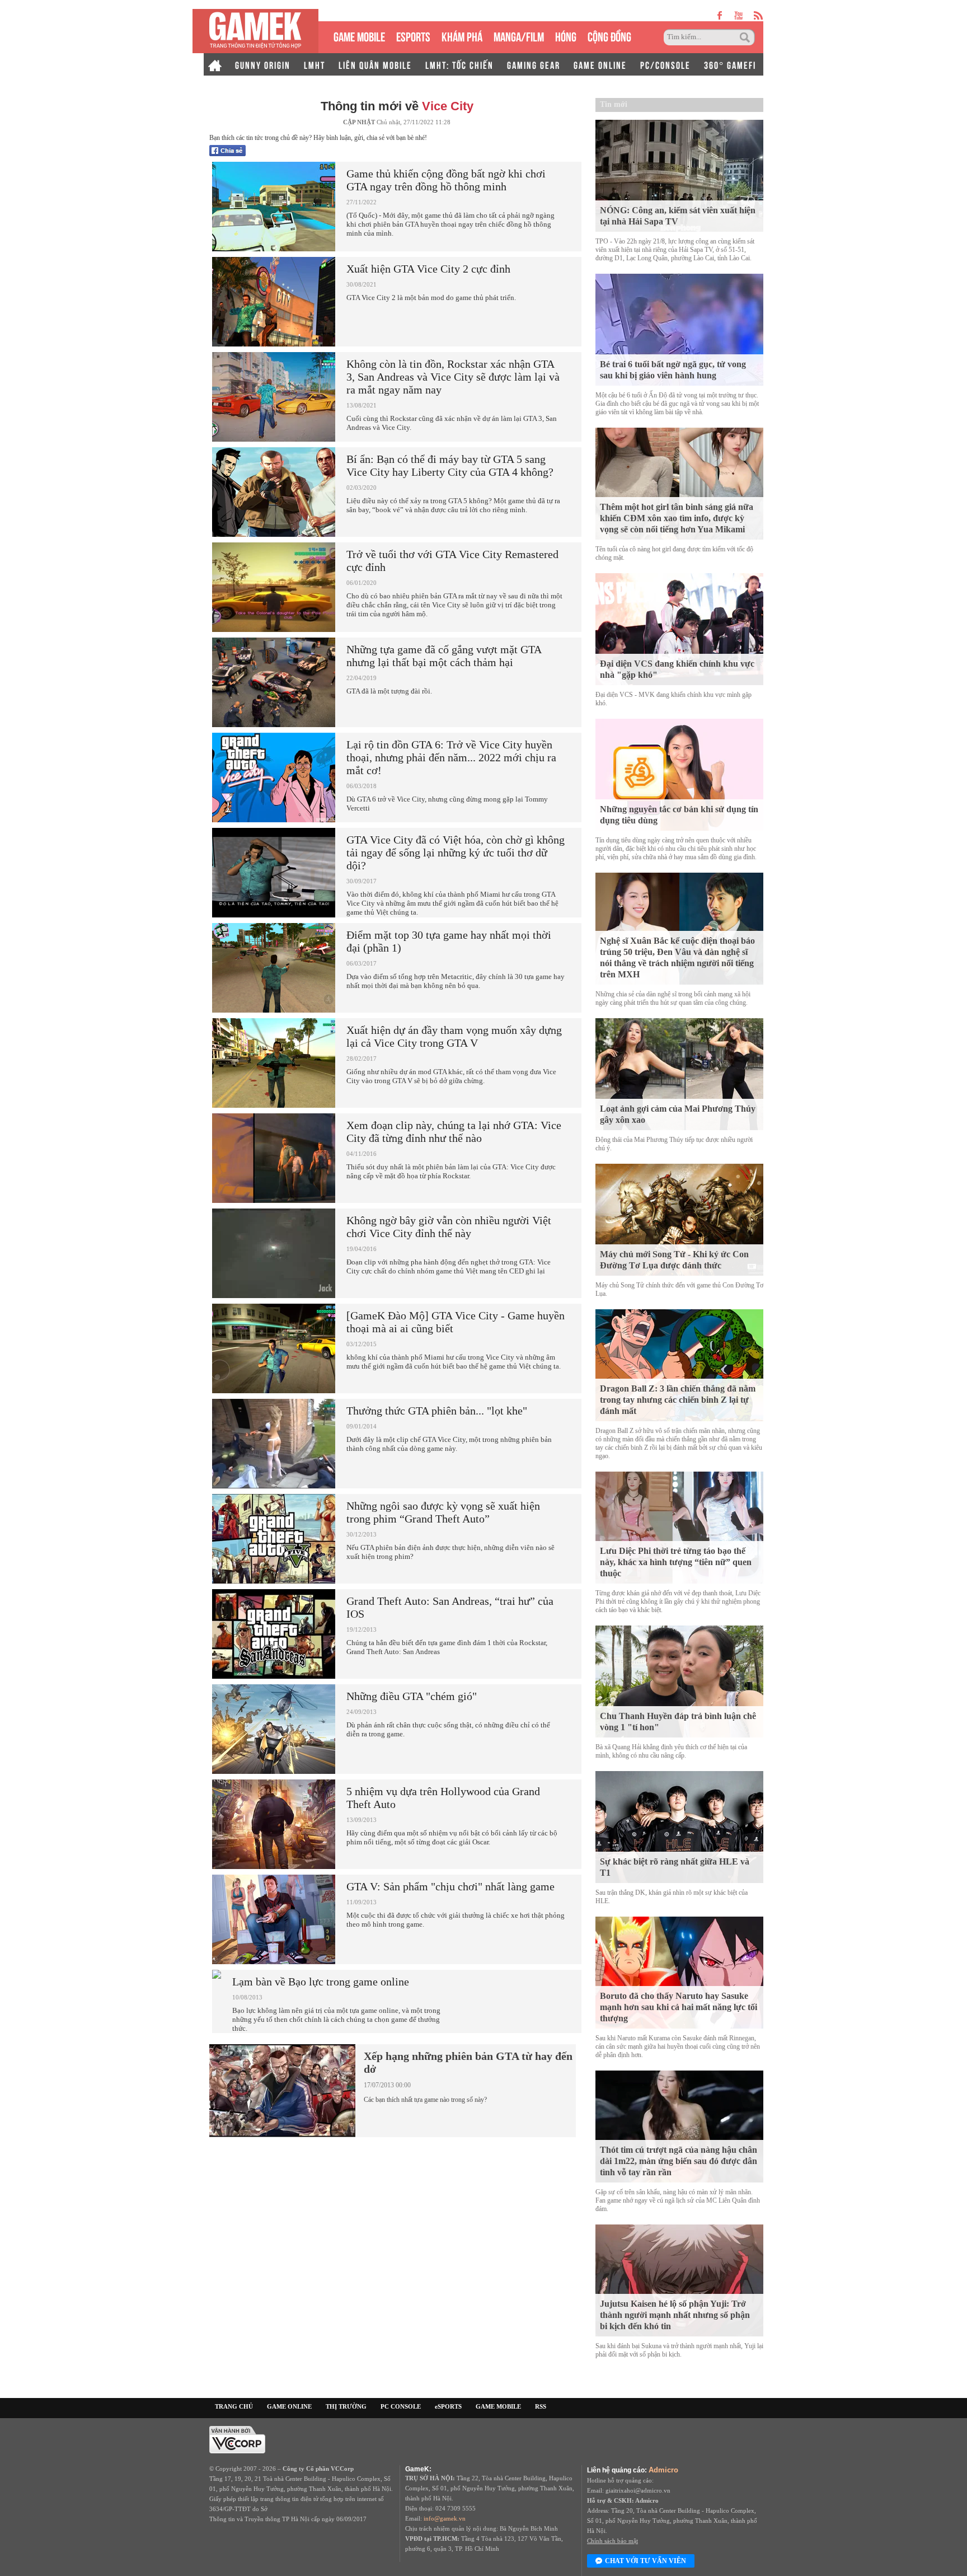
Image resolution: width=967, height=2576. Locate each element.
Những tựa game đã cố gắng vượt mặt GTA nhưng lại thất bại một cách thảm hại (444, 656)
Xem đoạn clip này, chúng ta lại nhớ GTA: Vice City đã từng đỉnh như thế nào (454, 1132)
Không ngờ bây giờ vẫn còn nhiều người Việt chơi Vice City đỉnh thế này (449, 1227)
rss (759, 15)
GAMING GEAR (534, 64)
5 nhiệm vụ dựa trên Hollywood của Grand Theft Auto (443, 1798)
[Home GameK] (215, 64)
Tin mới (614, 104)
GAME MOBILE (359, 36)
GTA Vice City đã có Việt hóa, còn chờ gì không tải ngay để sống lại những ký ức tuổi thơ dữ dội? (456, 853)
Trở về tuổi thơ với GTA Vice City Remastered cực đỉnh (452, 561)
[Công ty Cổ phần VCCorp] (237, 2439)
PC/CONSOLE (665, 64)
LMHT (314, 64)
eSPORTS (413, 36)
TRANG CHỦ (234, 2406)
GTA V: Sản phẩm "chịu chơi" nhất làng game (450, 1886)
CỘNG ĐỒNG (609, 36)
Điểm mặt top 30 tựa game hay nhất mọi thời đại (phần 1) (449, 941)
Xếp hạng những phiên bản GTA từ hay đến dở (468, 2062)
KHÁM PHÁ (462, 36)
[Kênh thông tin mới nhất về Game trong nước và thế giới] (255, 31)
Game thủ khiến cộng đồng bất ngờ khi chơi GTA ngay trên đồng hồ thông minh (446, 180)
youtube (738, 15)
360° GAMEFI (730, 64)
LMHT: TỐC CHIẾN (459, 64)
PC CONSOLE (401, 2406)
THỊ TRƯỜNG (346, 2406)
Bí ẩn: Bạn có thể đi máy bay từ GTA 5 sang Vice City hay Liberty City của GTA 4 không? (450, 465)
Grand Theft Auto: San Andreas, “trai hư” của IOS (450, 1607)
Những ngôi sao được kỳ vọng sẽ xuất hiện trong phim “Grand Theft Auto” (443, 1512)
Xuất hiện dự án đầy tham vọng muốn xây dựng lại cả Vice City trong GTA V (454, 1036)
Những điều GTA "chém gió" (412, 1696)
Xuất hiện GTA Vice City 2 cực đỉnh (428, 269)
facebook (720, 15)
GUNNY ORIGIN (263, 64)
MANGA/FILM (519, 36)
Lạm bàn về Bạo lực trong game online (321, 1982)
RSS (541, 2406)
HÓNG (566, 36)
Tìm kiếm (747, 38)
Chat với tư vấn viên (646, 2561)
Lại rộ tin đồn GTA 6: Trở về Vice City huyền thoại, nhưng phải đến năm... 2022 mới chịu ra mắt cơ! (451, 757)
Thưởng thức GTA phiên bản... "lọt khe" (437, 1411)
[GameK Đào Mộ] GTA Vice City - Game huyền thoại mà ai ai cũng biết (456, 1322)
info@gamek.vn (445, 2518)
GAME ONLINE (600, 64)
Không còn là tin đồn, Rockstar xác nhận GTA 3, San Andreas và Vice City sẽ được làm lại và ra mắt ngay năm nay (453, 377)
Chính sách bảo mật (612, 2541)
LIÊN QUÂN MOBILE (375, 64)
